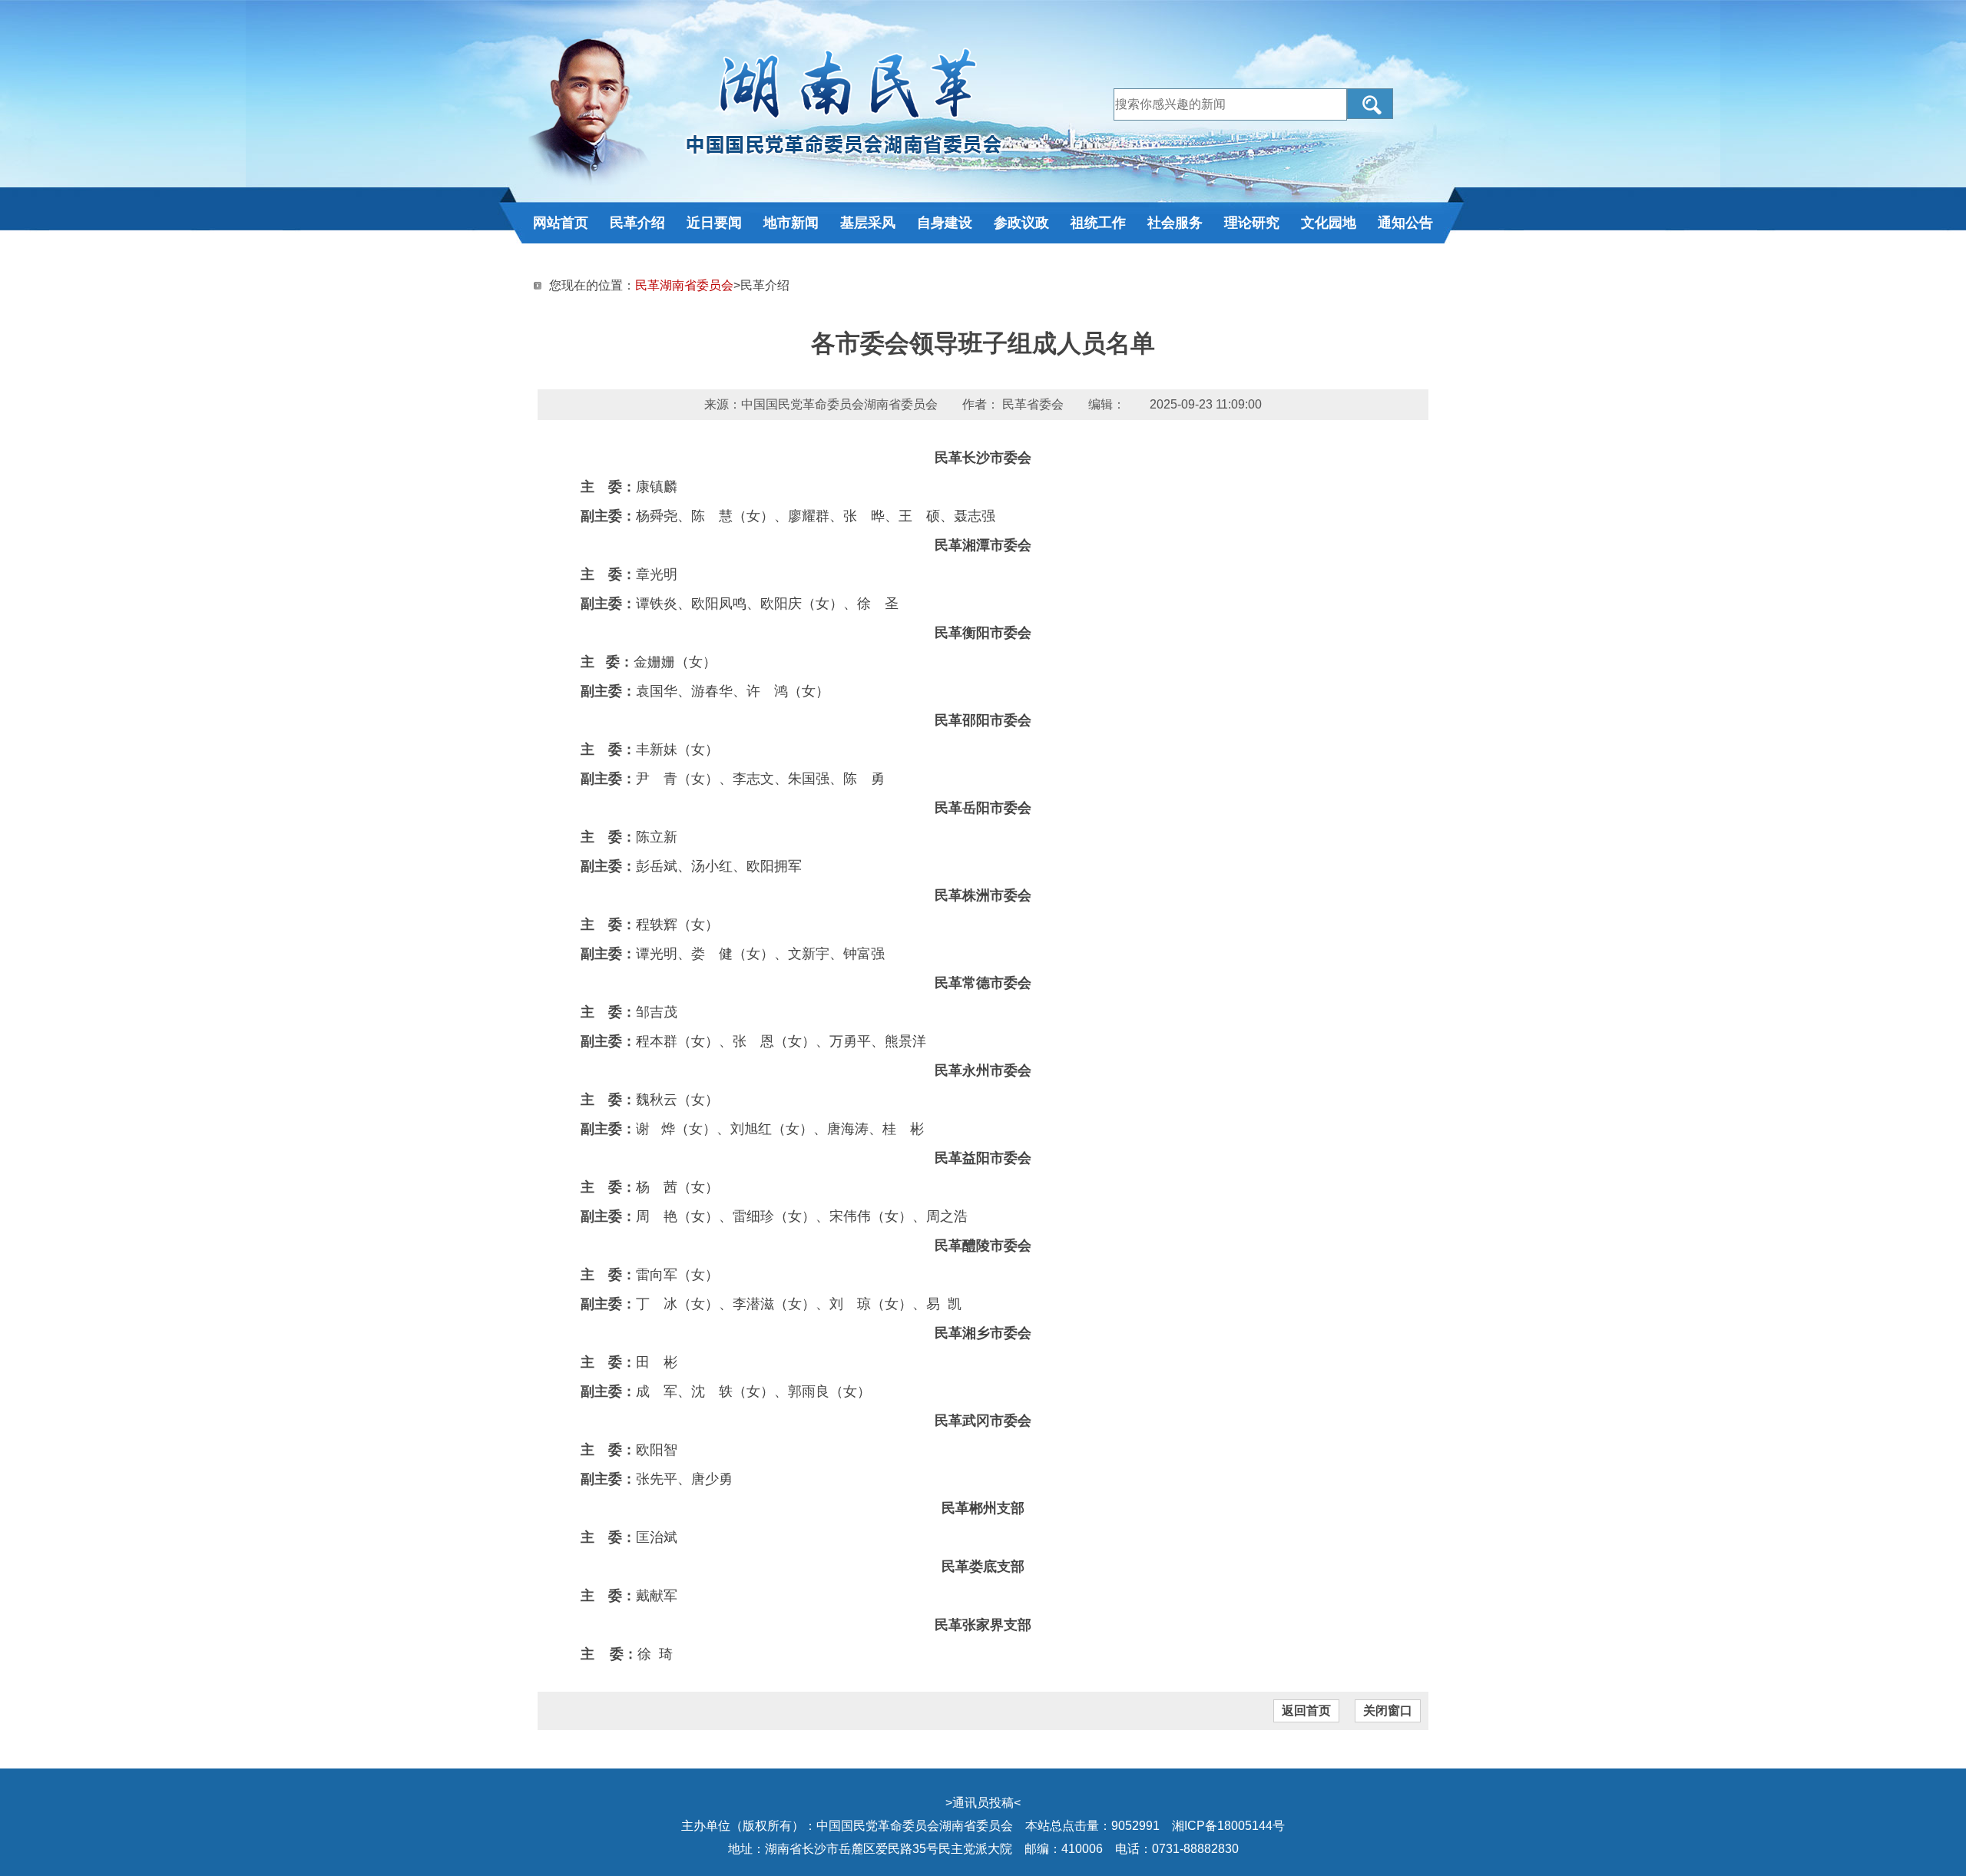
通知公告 (1405, 223)
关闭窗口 (1388, 1711)
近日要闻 (714, 223)
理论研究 (1252, 223)
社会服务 (1175, 223)
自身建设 (945, 223)
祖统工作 (1098, 223)
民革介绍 (637, 223)
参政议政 (1021, 223)
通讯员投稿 (983, 1803)
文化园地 (1329, 223)
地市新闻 (791, 223)
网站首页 (561, 223)
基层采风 (868, 223)
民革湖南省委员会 (684, 285)
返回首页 (1306, 1711)
